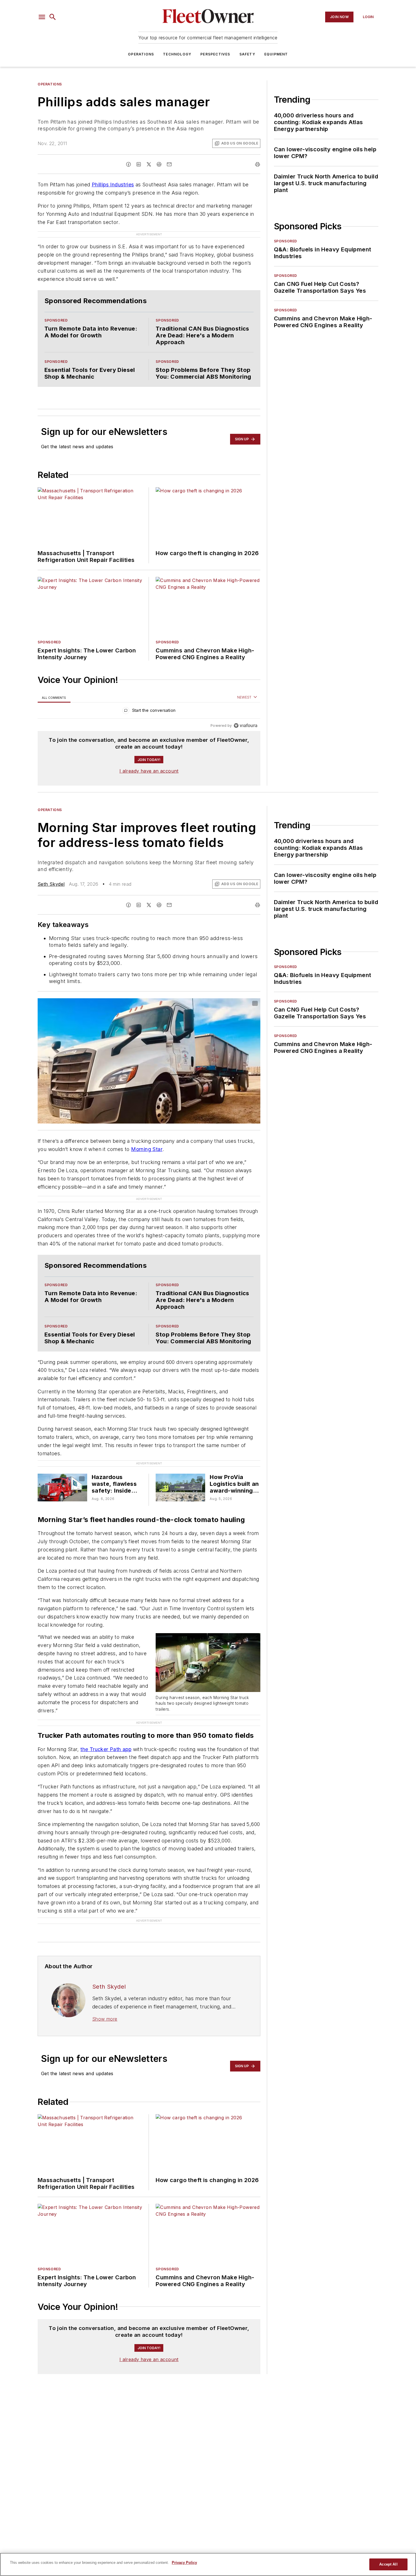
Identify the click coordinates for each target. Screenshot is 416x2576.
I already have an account (149, 771)
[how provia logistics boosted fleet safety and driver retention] (180, 1487)
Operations (141, 54)
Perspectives (215, 54)
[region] (149, 712)
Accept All (388, 2564)
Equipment (276, 54)
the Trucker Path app (106, 1749)
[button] (42, 17)
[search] (53, 17)
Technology (177, 54)
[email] (169, 164)
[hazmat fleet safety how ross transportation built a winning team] (62, 1487)
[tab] (54, 698)
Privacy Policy (184, 2563)
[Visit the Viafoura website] (245, 726)
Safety (247, 54)
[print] (258, 164)
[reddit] (159, 164)
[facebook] (128, 164)
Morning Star (147, 1149)
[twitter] (149, 164)
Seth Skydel (51, 884)
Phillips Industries (113, 185)
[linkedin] (139, 164)
